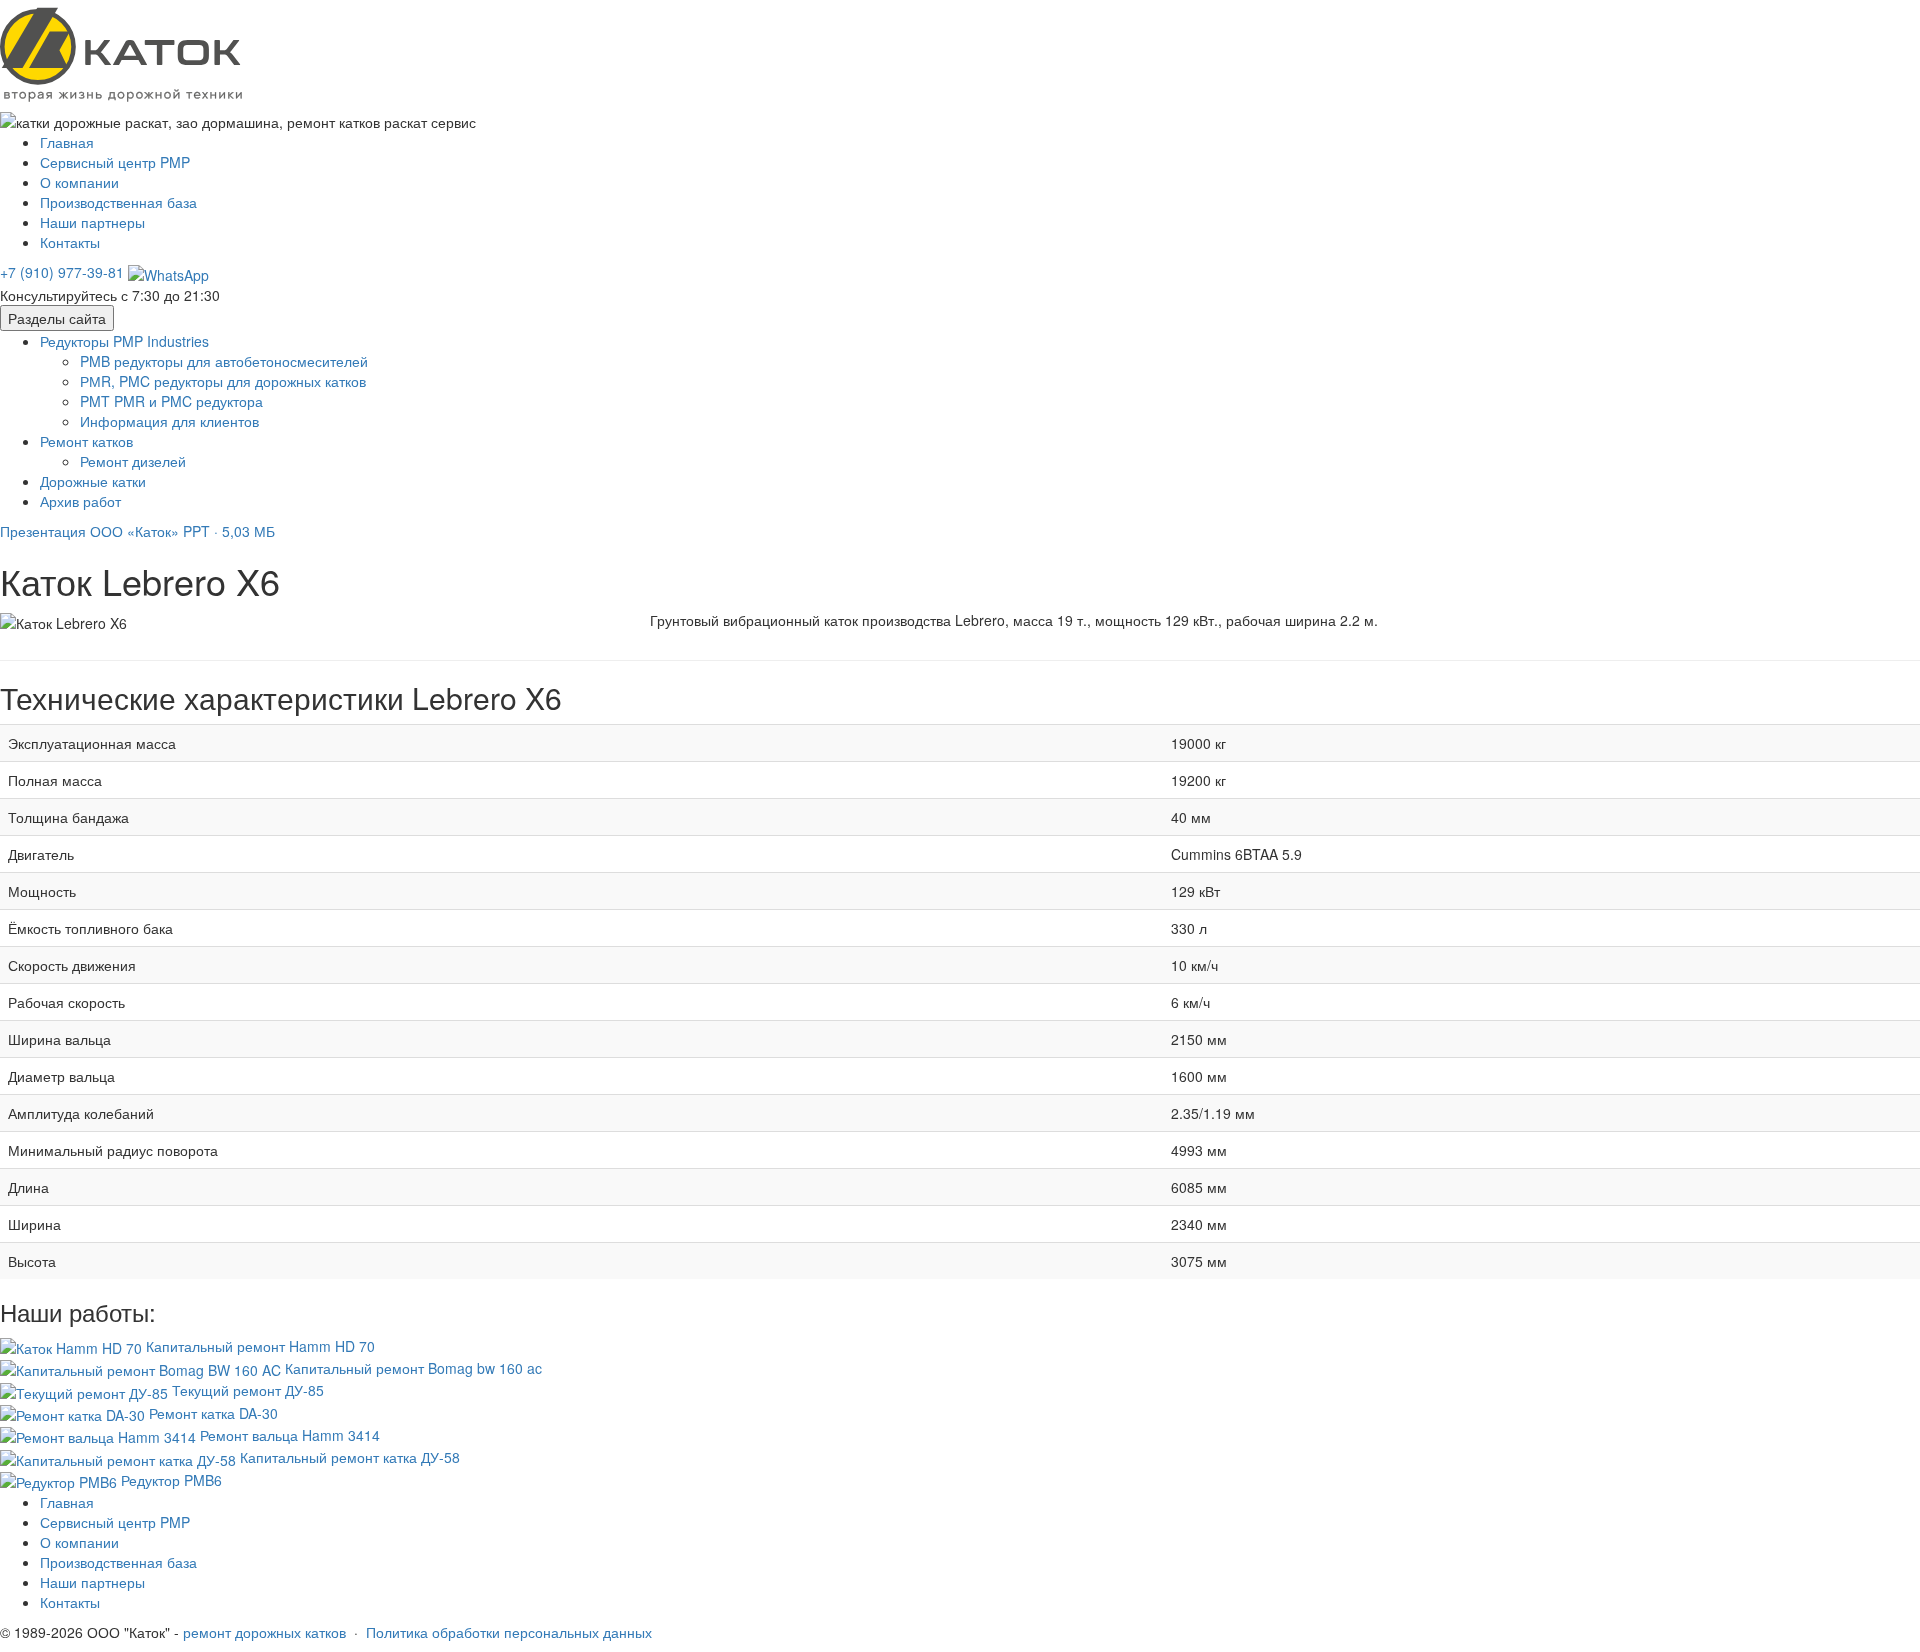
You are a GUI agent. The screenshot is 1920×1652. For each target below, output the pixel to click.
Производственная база (118, 202)
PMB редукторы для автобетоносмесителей (224, 361)
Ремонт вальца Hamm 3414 (290, 1435)
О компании (79, 182)
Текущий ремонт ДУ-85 (248, 1390)
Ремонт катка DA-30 (213, 1413)
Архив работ (80, 501)
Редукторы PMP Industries (124, 341)
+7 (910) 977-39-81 (62, 272)
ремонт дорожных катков (264, 1632)
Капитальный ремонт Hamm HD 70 (260, 1346)
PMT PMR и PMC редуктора (171, 401)
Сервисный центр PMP (115, 162)
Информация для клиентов (169, 421)
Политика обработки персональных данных (509, 1632)
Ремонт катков (86, 441)
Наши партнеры (92, 222)
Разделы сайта (57, 318)
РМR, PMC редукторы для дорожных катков (223, 381)
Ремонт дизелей (133, 461)
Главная (67, 142)
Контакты (70, 242)
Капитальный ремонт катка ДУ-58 (350, 1457)
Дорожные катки (93, 481)
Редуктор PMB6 (171, 1480)
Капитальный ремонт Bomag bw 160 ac (413, 1368)
